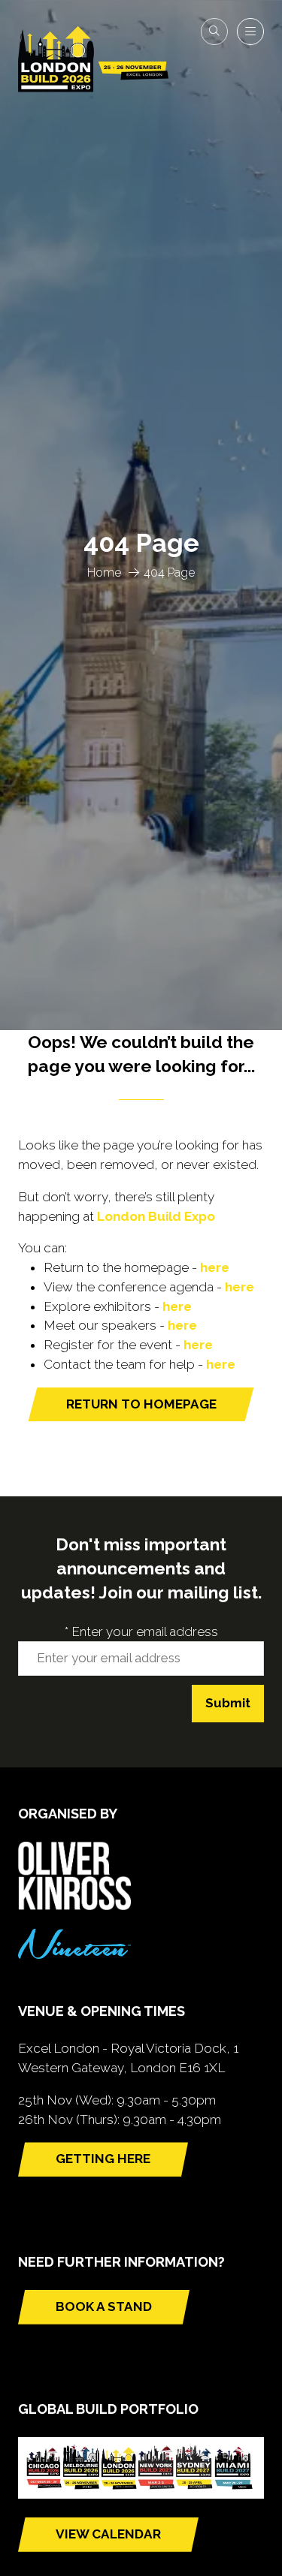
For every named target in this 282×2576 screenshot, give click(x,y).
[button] (214, 32)
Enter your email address (141, 1631)
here (215, 1267)
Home (104, 572)
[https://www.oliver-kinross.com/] (74, 1906)
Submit (228, 1703)
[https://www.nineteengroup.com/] (74, 1954)
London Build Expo (156, 1216)
